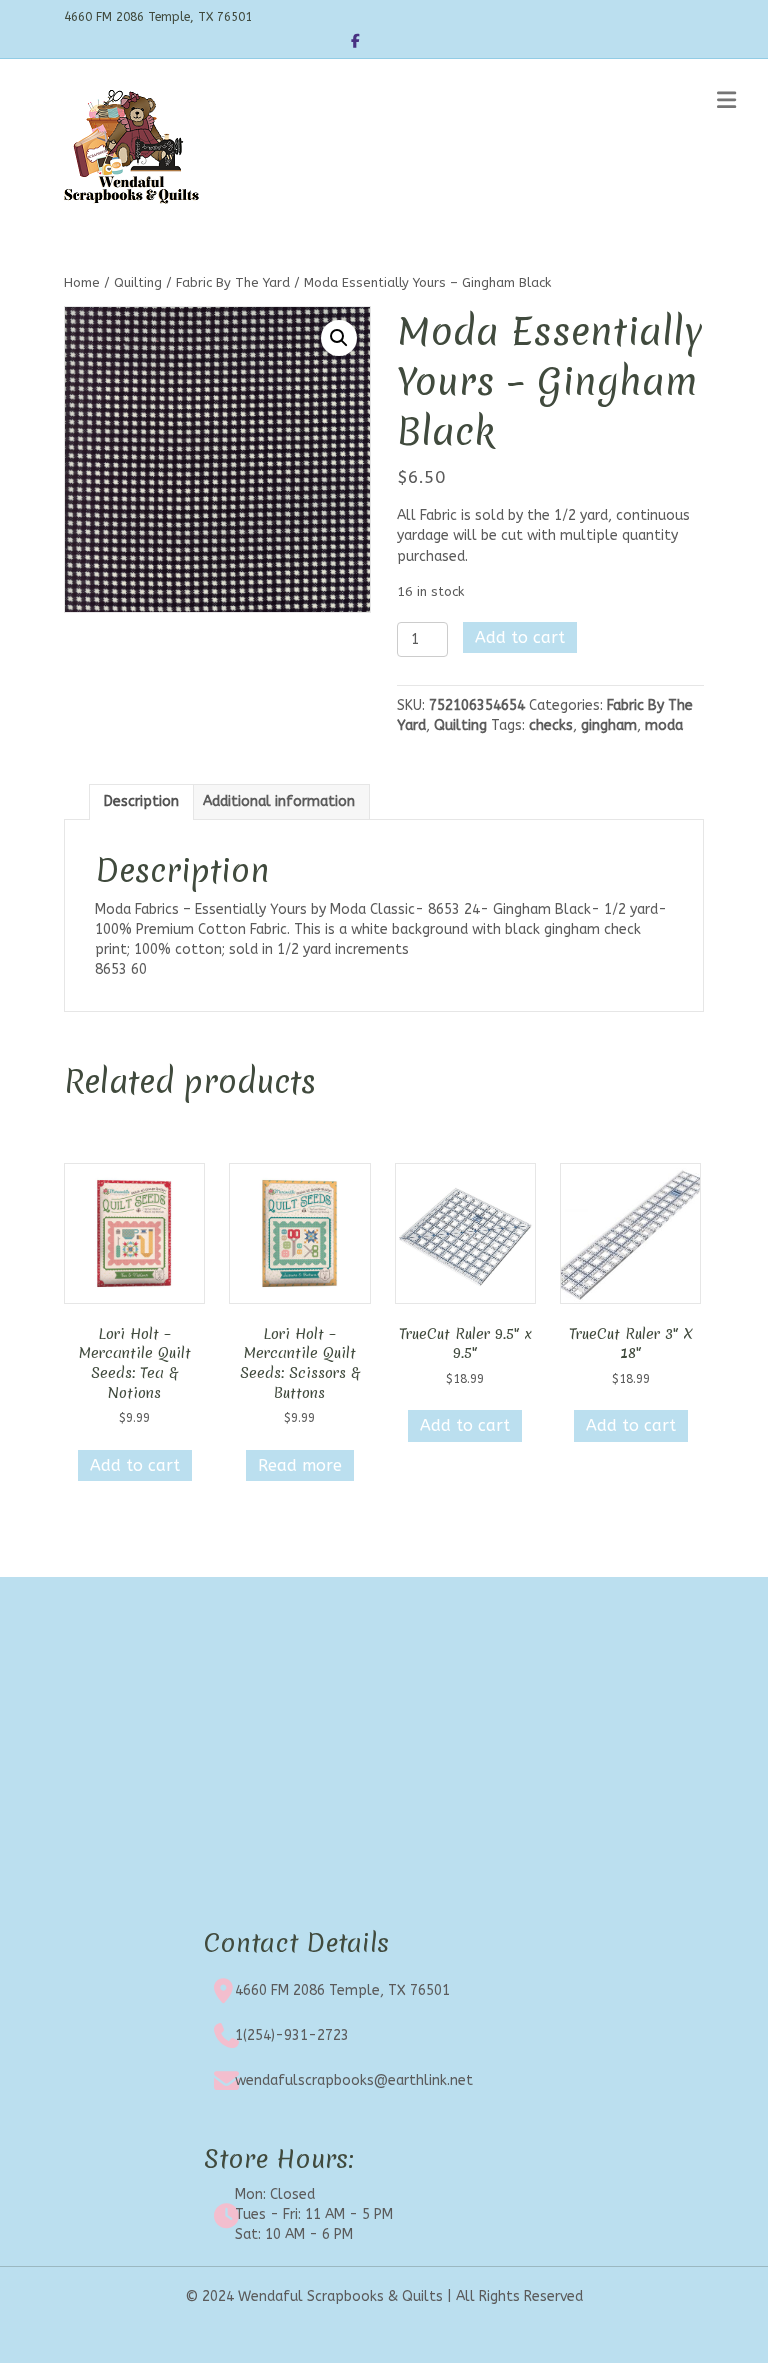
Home (82, 282)
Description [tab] (141, 801)
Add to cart (520, 637)
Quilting (138, 282)
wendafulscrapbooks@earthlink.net (354, 2080)
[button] (339, 338)
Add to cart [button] (135, 1465)
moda (664, 725)
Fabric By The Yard (233, 282)
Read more (300, 1465)
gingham (609, 725)
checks (551, 725)
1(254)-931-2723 (292, 2035)
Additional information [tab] (279, 801)
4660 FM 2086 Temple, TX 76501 (342, 1990)
